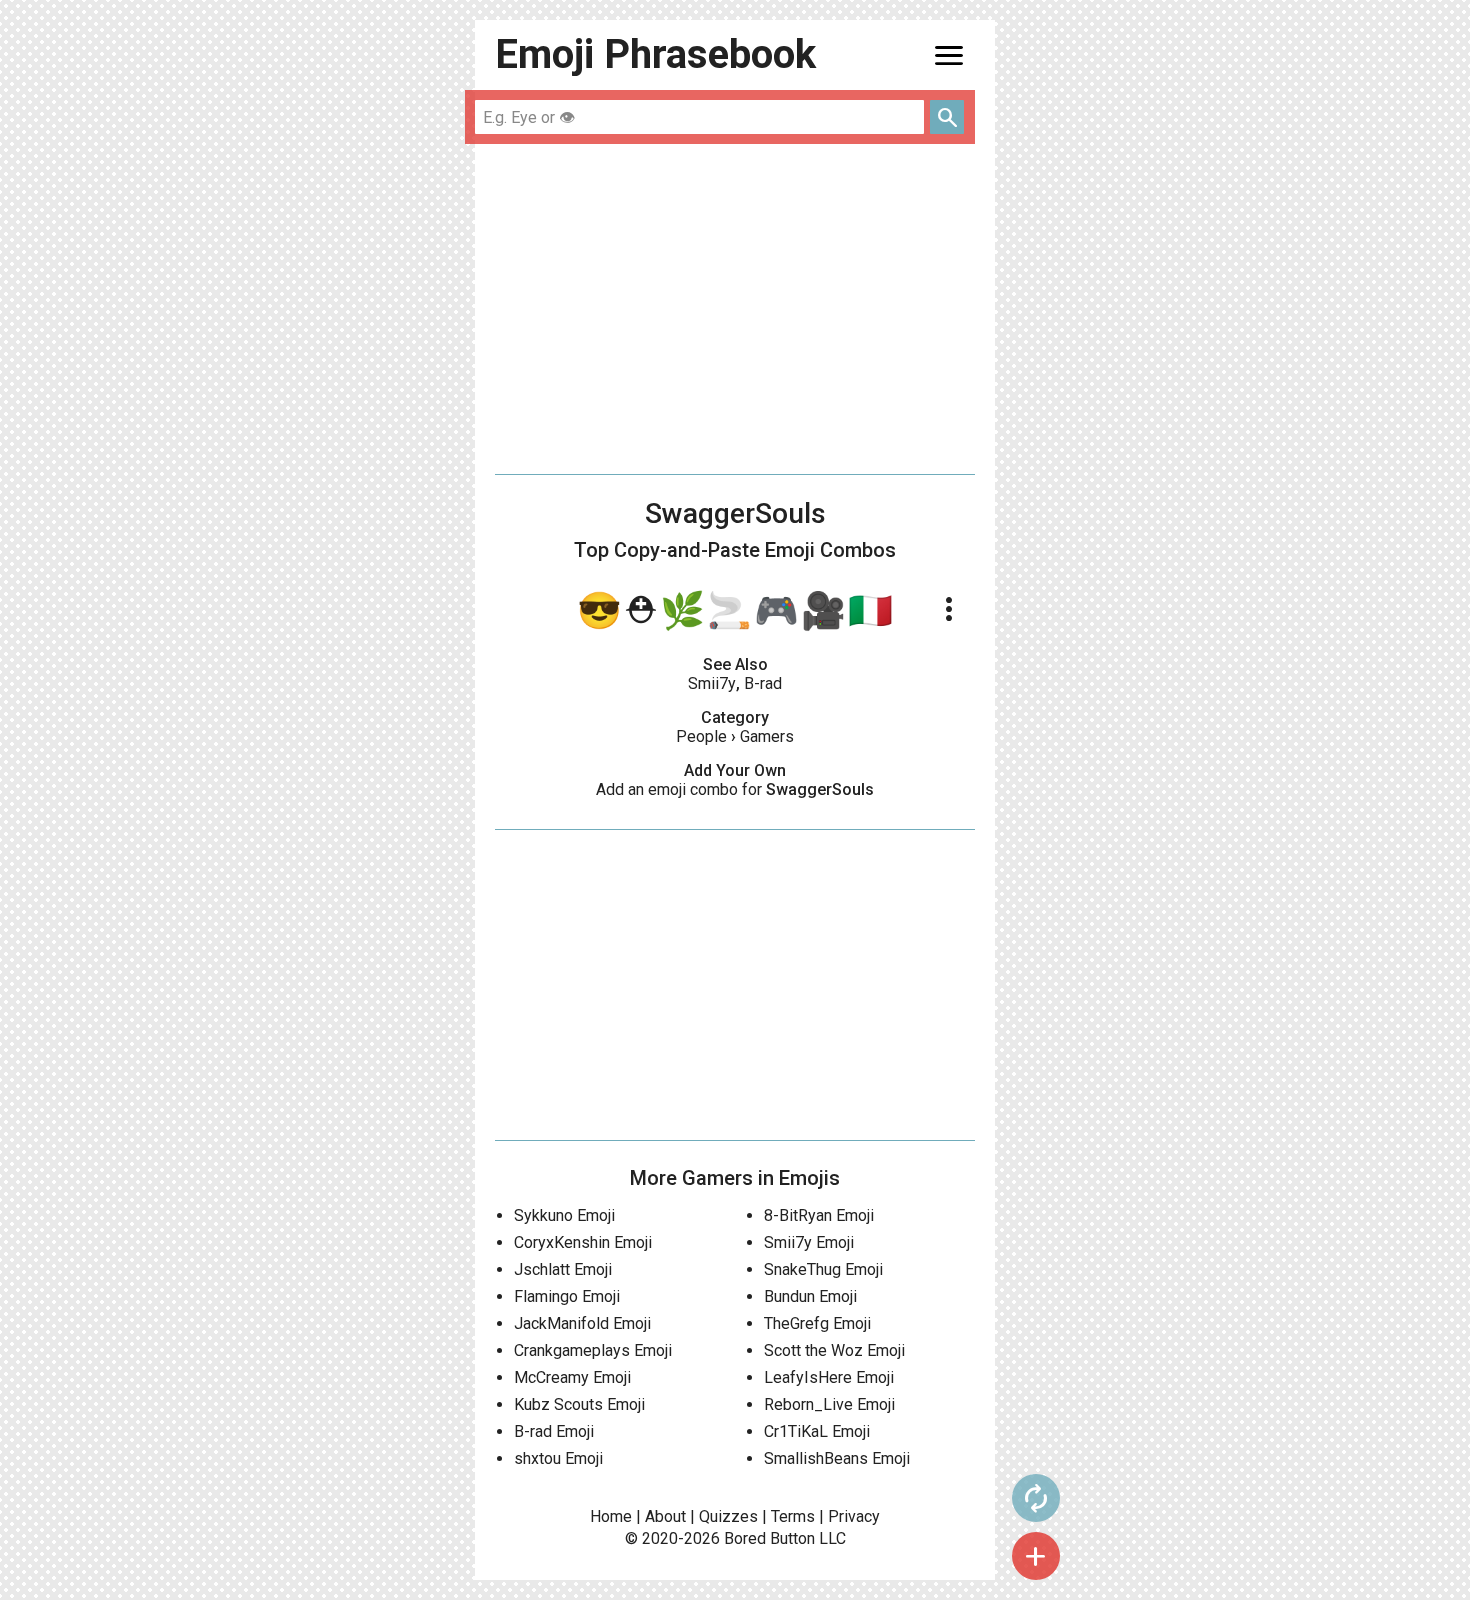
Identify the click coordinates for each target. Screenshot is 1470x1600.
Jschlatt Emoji (563, 1269)
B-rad (763, 683)
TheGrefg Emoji (817, 1323)
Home (611, 1516)
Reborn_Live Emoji (829, 1404)
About (665, 1516)
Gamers (767, 736)
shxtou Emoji (558, 1458)
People (701, 736)
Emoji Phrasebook (655, 54)
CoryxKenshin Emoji (583, 1242)
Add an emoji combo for (735, 789)
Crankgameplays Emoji (593, 1350)
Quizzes (728, 1516)
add (1036, 1556)
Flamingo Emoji (567, 1296)
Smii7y (712, 683)
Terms (793, 1516)
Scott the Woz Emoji (834, 1350)
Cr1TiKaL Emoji (817, 1431)
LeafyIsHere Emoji (829, 1377)
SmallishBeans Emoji (837, 1458)
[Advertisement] (735, 309)
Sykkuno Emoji (564, 1215)
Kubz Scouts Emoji (579, 1404)
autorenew (1036, 1498)
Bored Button (769, 1538)
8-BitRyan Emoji (819, 1215)
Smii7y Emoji (809, 1242)
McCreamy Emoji (572, 1377)
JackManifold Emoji (582, 1323)
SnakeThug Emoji (823, 1269)
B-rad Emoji (554, 1431)
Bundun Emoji (810, 1296)
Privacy (854, 1516)
